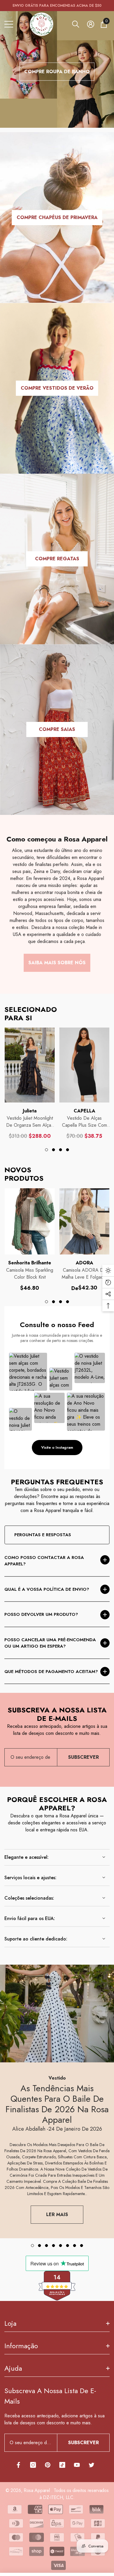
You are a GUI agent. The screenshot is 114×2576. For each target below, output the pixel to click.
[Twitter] (91, 2465)
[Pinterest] (48, 2465)
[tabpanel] (30, 1083)
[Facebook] (18, 2465)
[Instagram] (33, 2465)
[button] (76, 24)
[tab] (46, 1150)
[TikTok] (62, 2465)
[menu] (9, 24)
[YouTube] (77, 2465)
